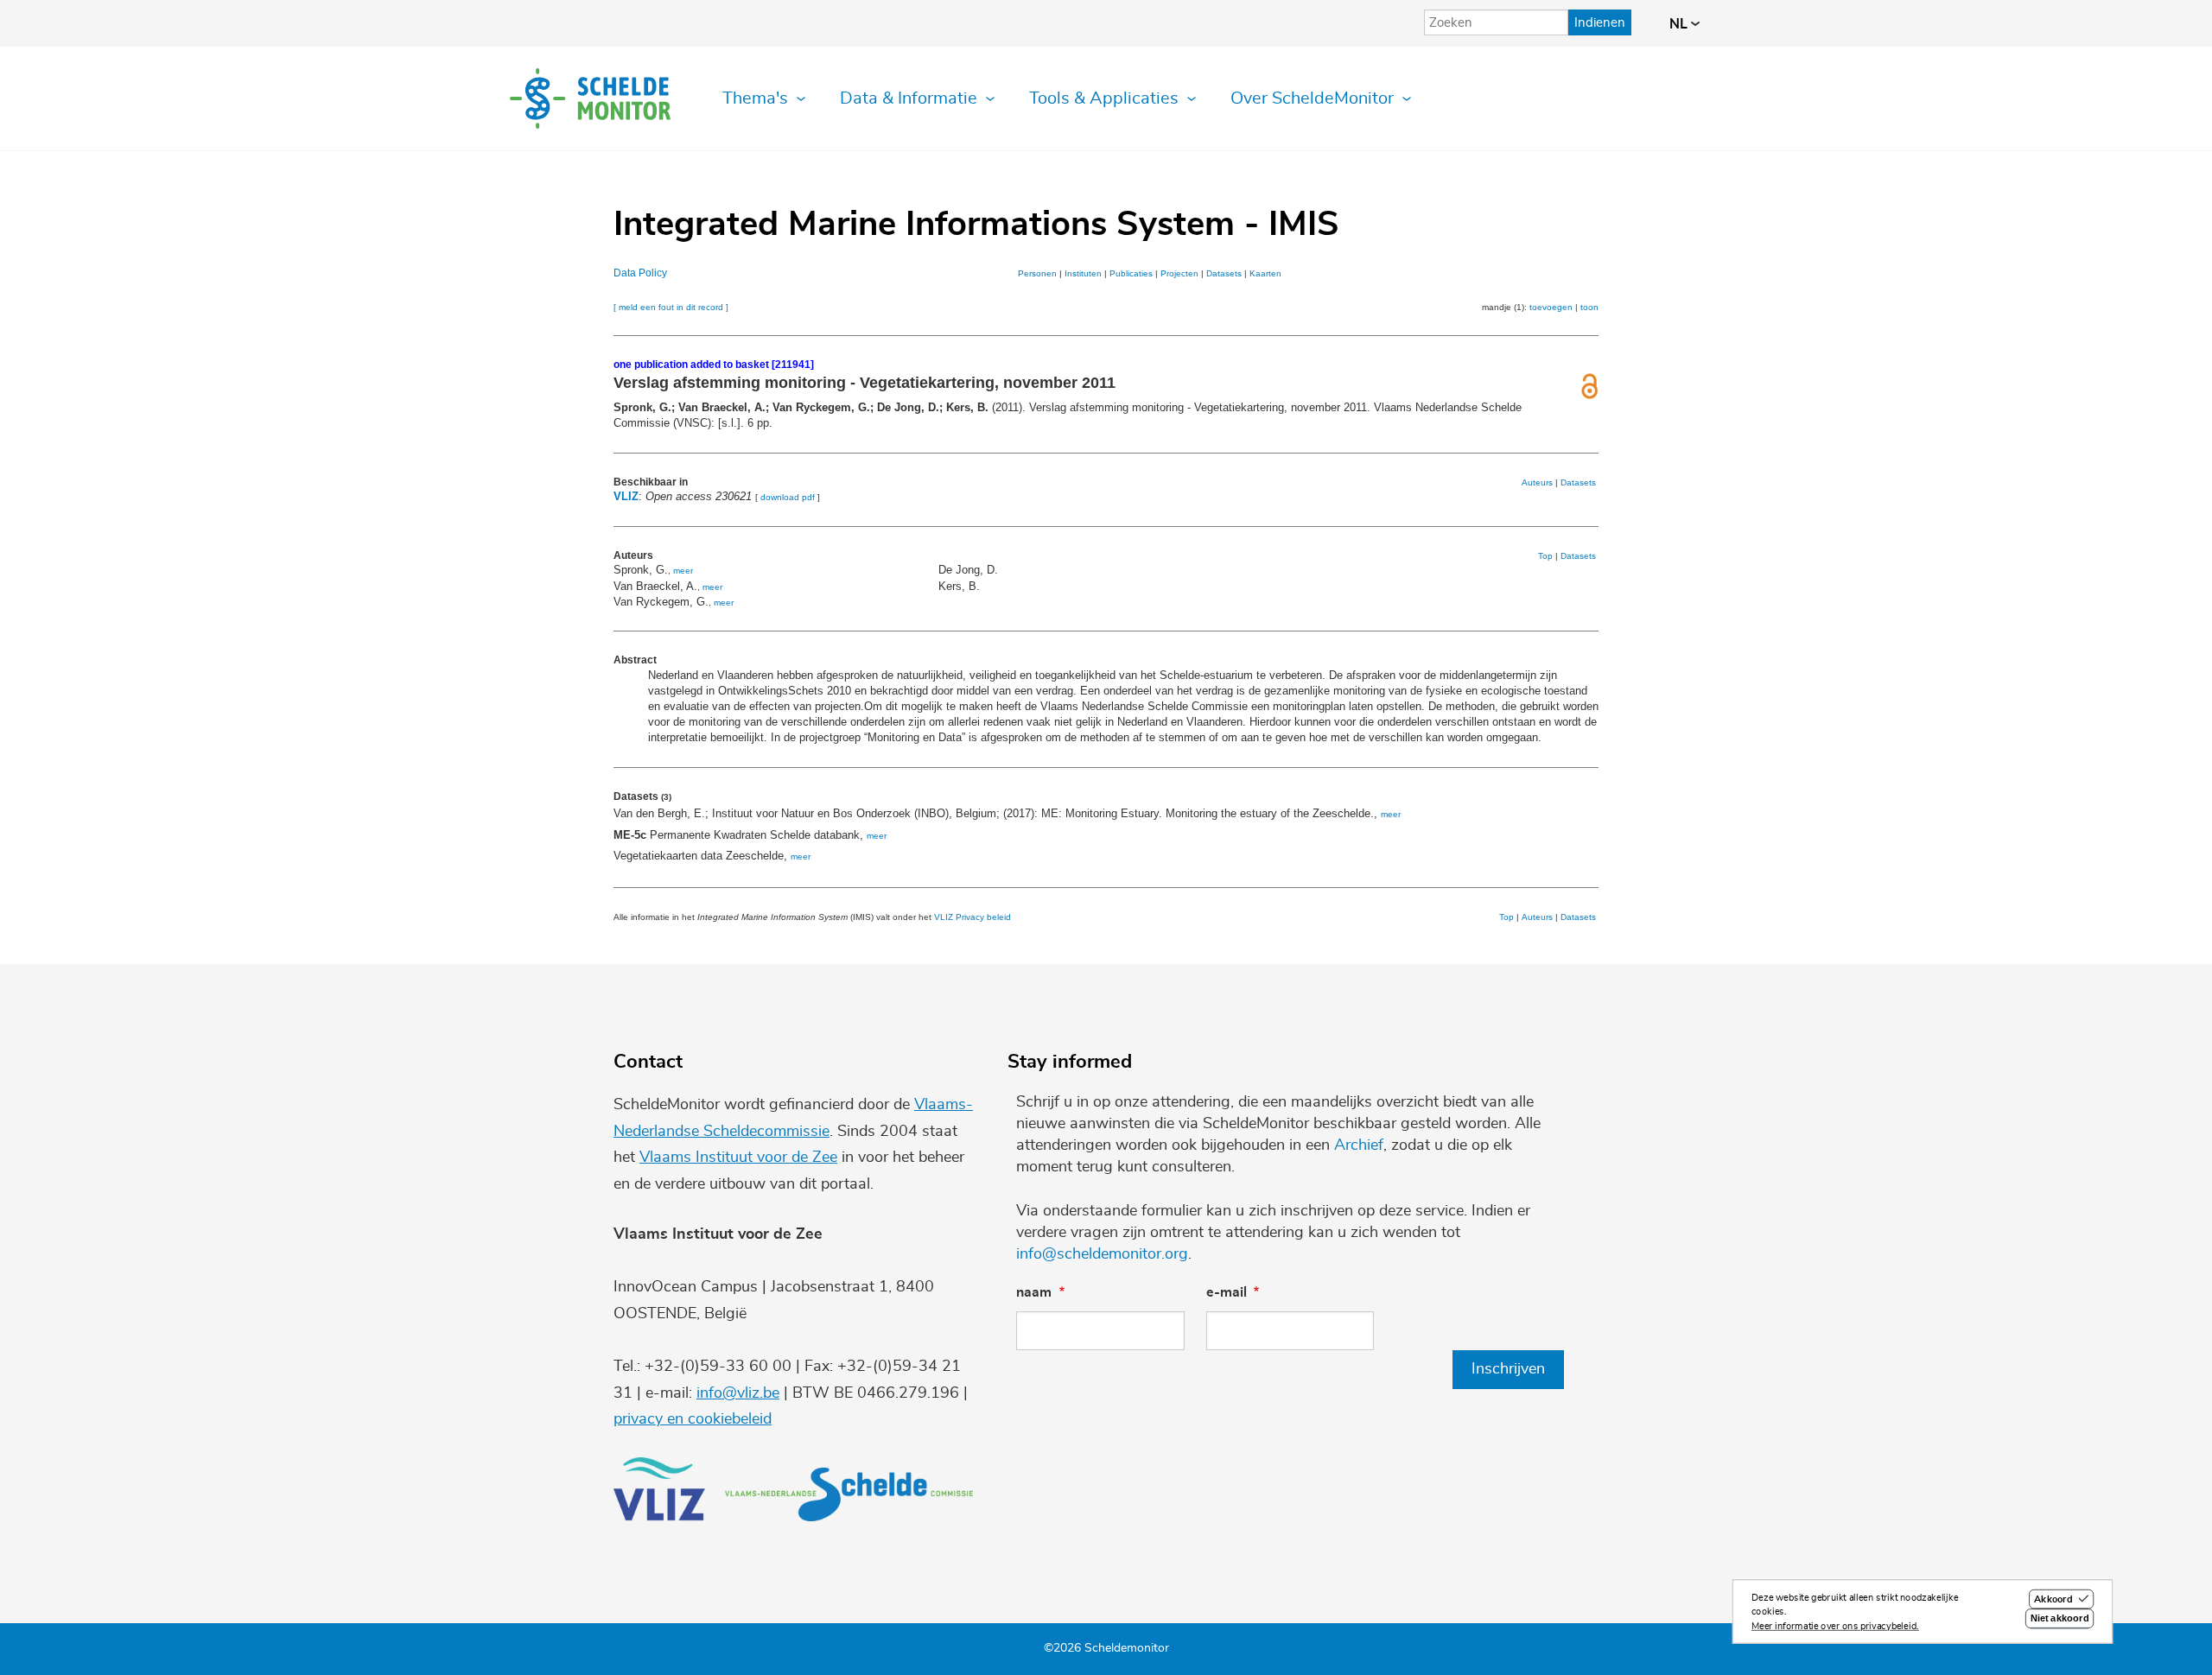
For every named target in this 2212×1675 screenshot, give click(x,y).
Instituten (1083, 273)
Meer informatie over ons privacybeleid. (1835, 1626)
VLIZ (626, 496)
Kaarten (1265, 273)
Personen (1037, 273)
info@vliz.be (738, 1393)
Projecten (1179, 273)
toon (1589, 307)
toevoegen (1551, 307)
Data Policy (640, 273)
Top (1545, 556)
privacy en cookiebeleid (693, 1419)
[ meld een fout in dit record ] (671, 307)
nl (1680, 24)
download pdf (788, 497)
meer (683, 571)
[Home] (590, 98)
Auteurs (1537, 482)
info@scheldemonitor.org (1102, 1254)
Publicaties (1131, 273)
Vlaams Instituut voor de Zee (738, 1158)
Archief (1359, 1145)
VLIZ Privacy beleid (973, 917)
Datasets (1224, 273)
